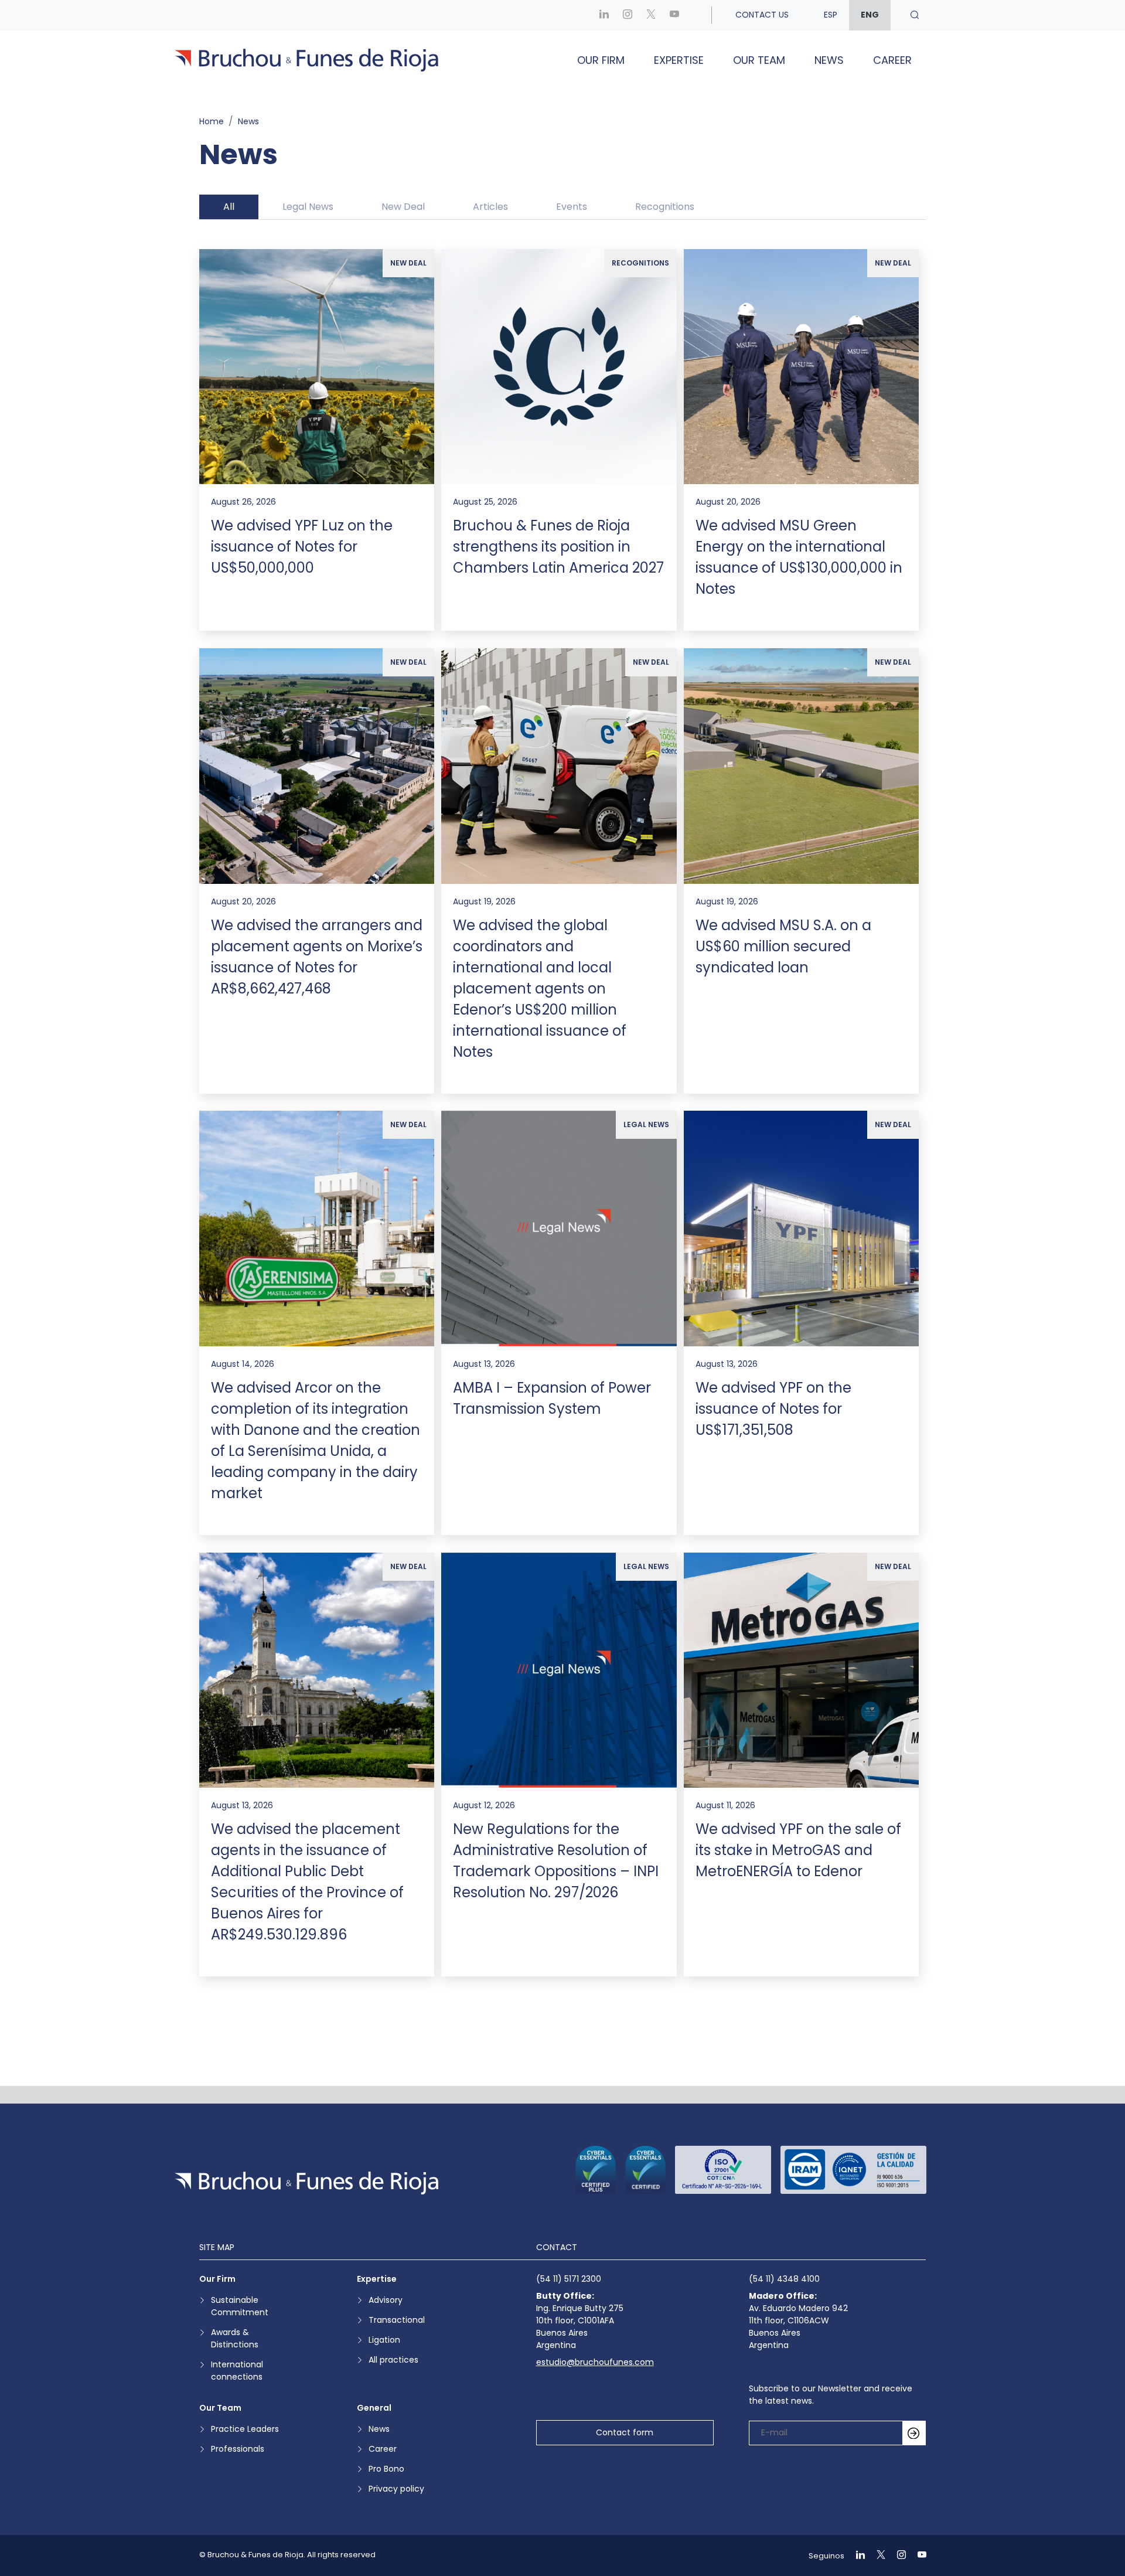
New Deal (403, 207)
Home (212, 121)
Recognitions (665, 207)
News (829, 60)
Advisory (386, 2300)
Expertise (679, 60)
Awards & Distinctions (235, 2338)
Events (572, 207)
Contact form (625, 2432)
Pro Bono (386, 2469)
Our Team (759, 60)
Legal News (308, 207)
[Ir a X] (651, 15)
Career (892, 60)
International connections (237, 2371)
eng (870, 15)
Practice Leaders (245, 2429)
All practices (393, 2360)
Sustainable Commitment (240, 2306)
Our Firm (601, 60)
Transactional (397, 2320)
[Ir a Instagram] (628, 15)
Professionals (238, 2449)
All (229, 207)
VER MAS (563, 2030)
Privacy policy (396, 2489)
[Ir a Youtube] (674, 15)
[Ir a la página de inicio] (306, 2183)
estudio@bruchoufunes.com (595, 2362)
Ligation (384, 2340)
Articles (490, 207)
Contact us (762, 15)
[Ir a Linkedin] (604, 15)
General (374, 2408)
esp (831, 15)
